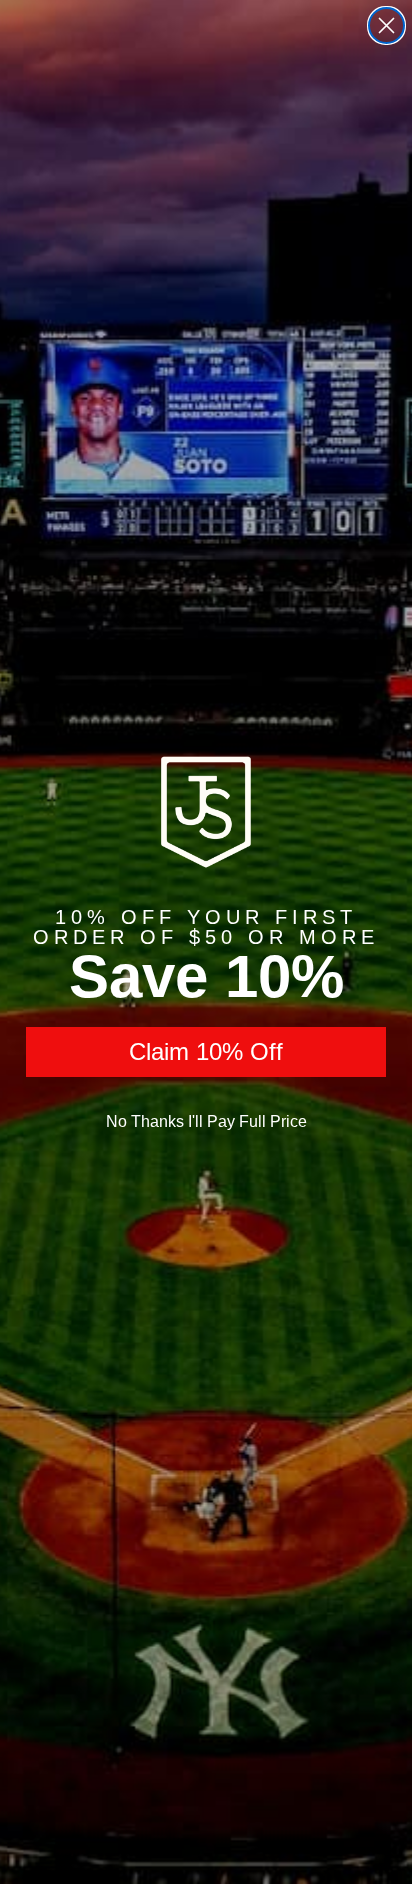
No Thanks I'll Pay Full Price (206, 1121)
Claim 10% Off (206, 1051)
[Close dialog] (386, 25)
